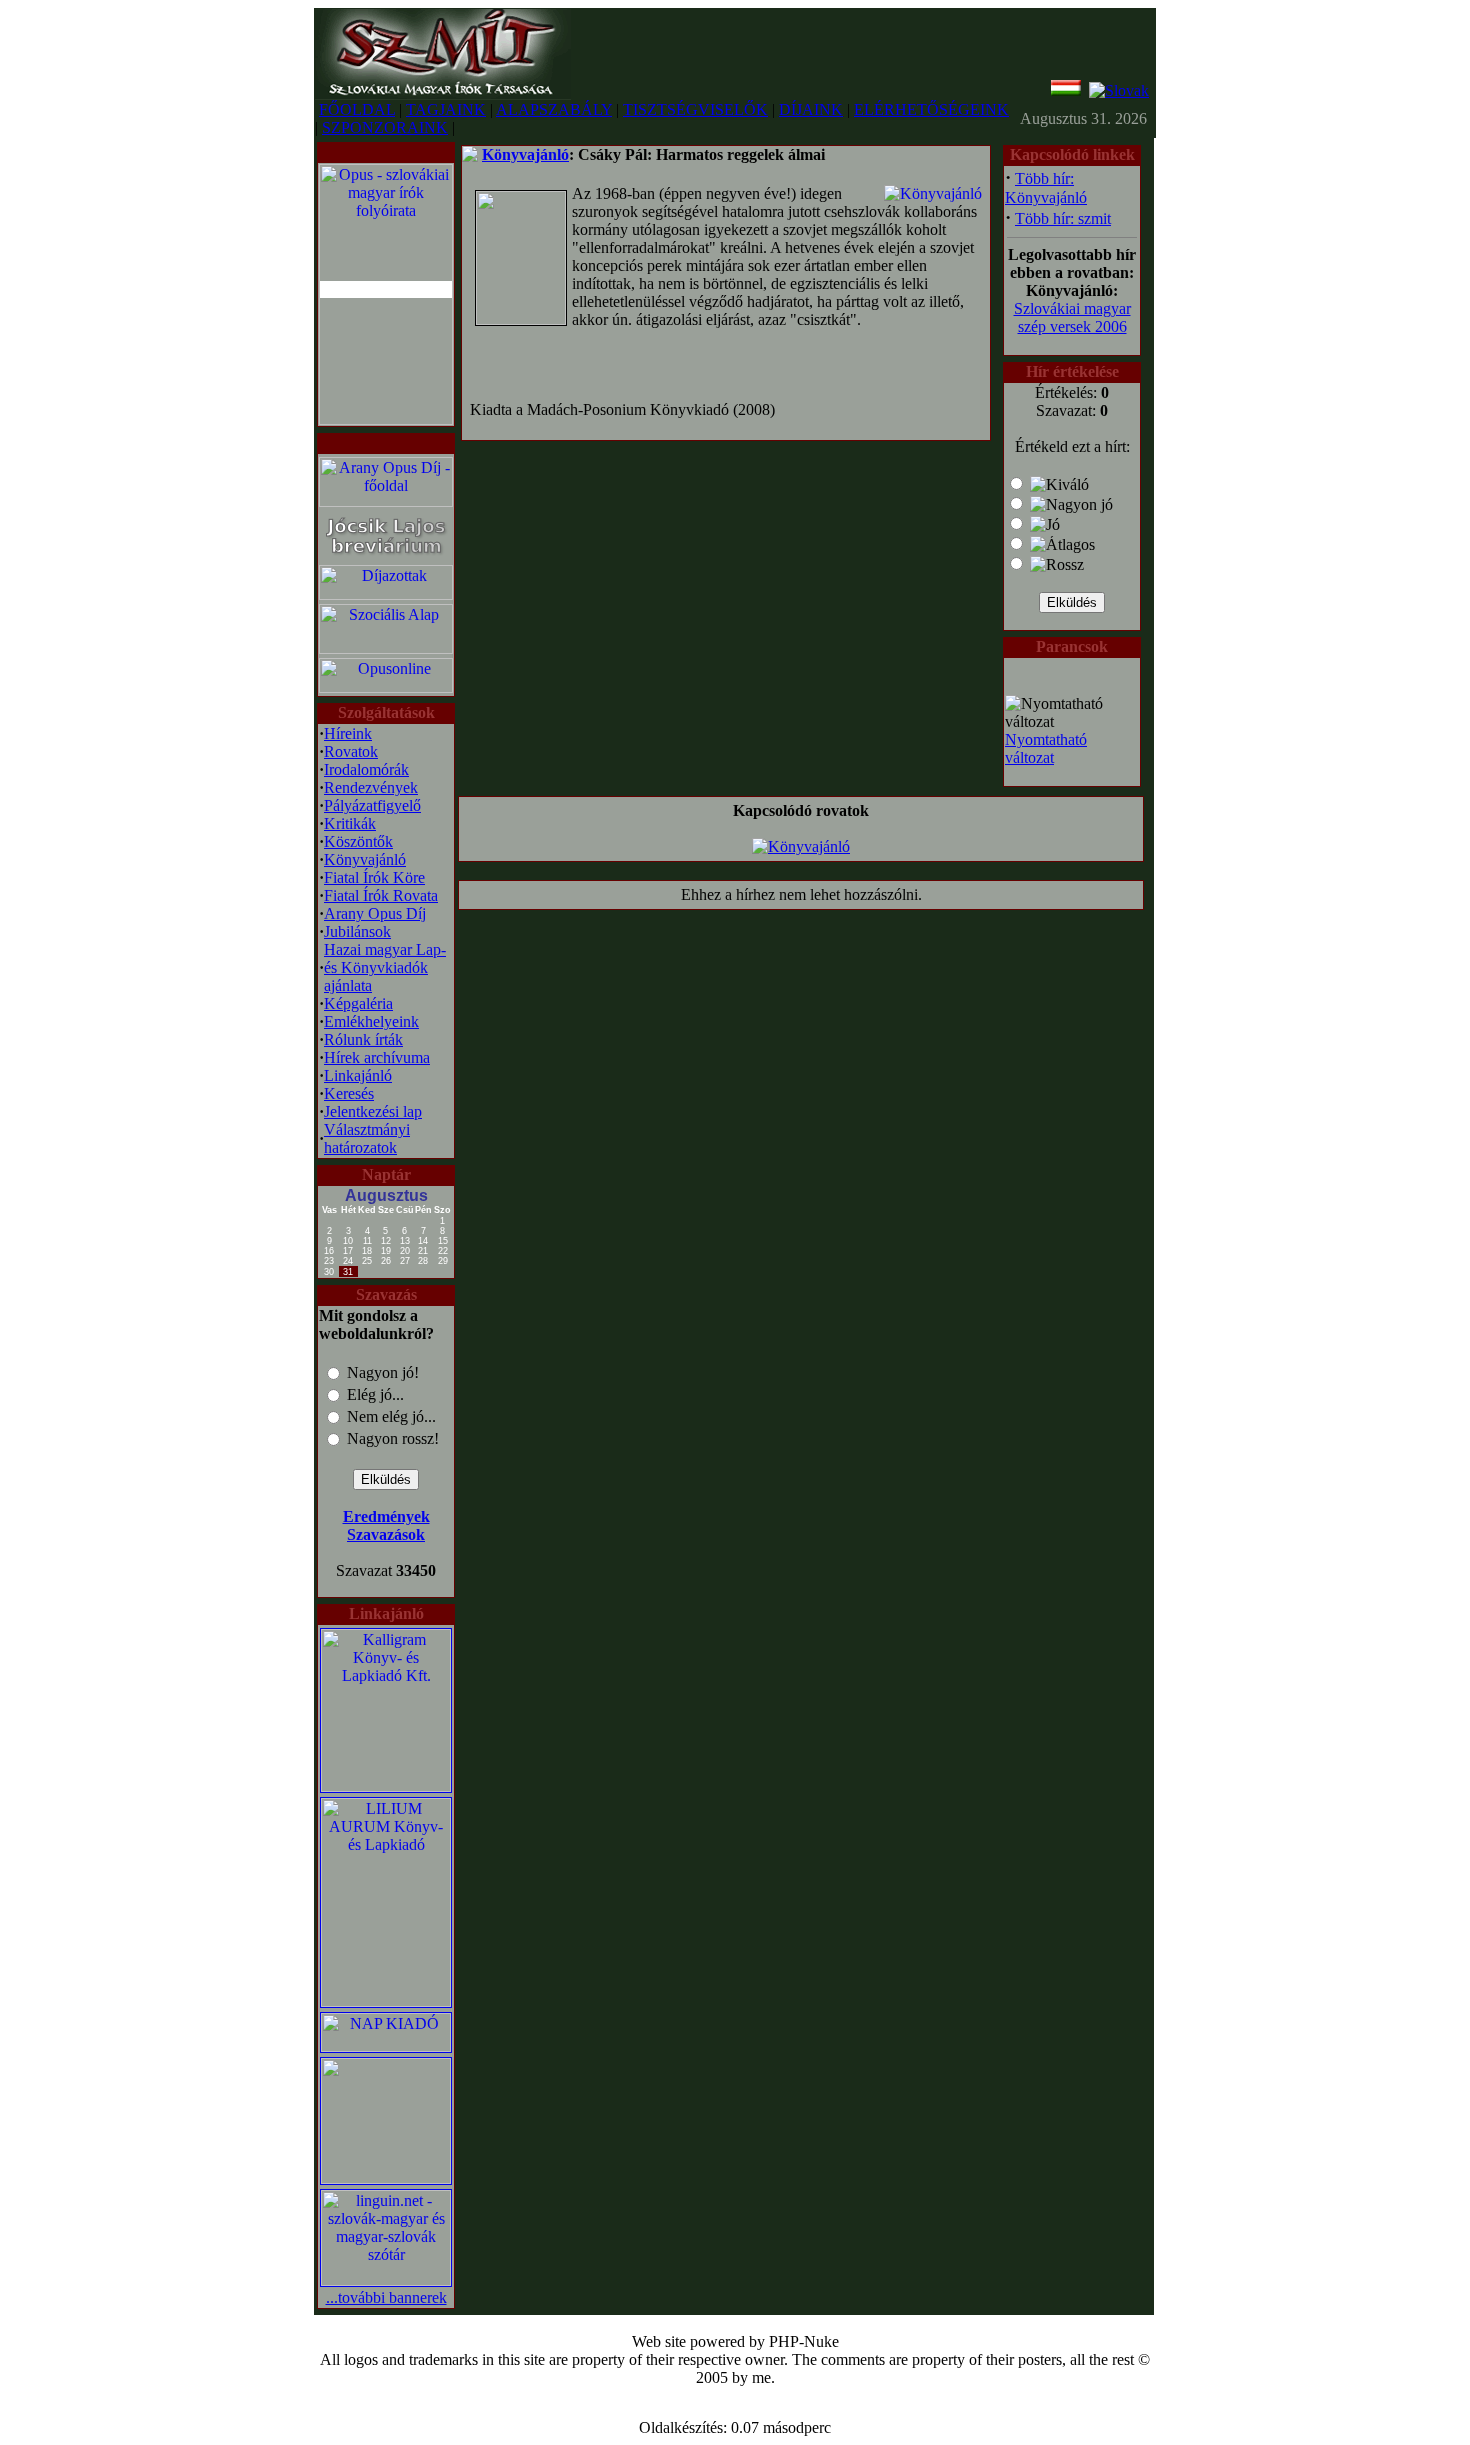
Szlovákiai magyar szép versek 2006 (1072, 317)
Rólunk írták (363, 1039)
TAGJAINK (446, 109)
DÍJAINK (811, 109)
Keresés (349, 1093)
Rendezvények (371, 787)
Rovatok (351, 751)
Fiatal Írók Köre (374, 877)
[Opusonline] (386, 687)
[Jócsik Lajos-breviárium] (386, 557)
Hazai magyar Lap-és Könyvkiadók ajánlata (385, 967)
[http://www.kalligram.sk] (386, 1786)
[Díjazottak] (386, 594)
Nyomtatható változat (1046, 748)
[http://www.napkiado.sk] (386, 2046)
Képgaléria (358, 1003)
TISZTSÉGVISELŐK (695, 109)
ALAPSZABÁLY (554, 109)
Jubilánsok (357, 931)
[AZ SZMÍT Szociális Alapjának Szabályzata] (386, 648)
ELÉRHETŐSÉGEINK (931, 109)
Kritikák (350, 823)
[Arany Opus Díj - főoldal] (386, 501)
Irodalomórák (366, 769)
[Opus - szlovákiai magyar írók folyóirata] (386, 289)
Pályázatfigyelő (372, 805)
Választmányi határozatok (367, 1138)
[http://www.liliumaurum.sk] (386, 2001)
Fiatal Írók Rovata (381, 895)
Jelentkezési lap (373, 1111)
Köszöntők (358, 841)
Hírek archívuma (377, 1057)
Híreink (348, 733)
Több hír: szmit (1063, 218)
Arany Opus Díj (375, 913)
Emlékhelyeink (371, 1021)
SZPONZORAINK (385, 127)
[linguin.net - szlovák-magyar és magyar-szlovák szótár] (386, 2280)
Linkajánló (358, 1075)
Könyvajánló (365, 859)
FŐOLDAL (357, 109)
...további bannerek (386, 2297)
